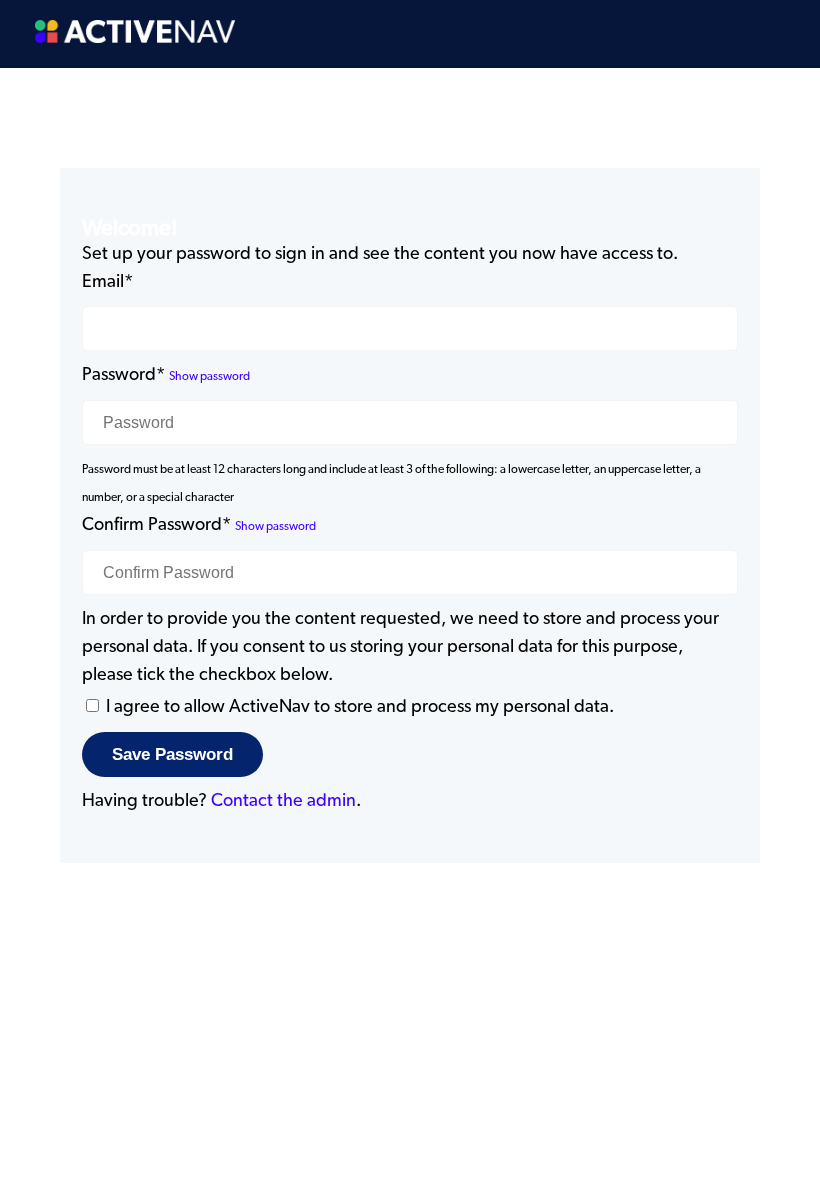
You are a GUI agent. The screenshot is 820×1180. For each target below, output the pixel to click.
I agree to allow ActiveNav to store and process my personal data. (360, 707)
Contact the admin (283, 801)
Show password (209, 376)
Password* (123, 375)
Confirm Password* (156, 525)
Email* (107, 282)
